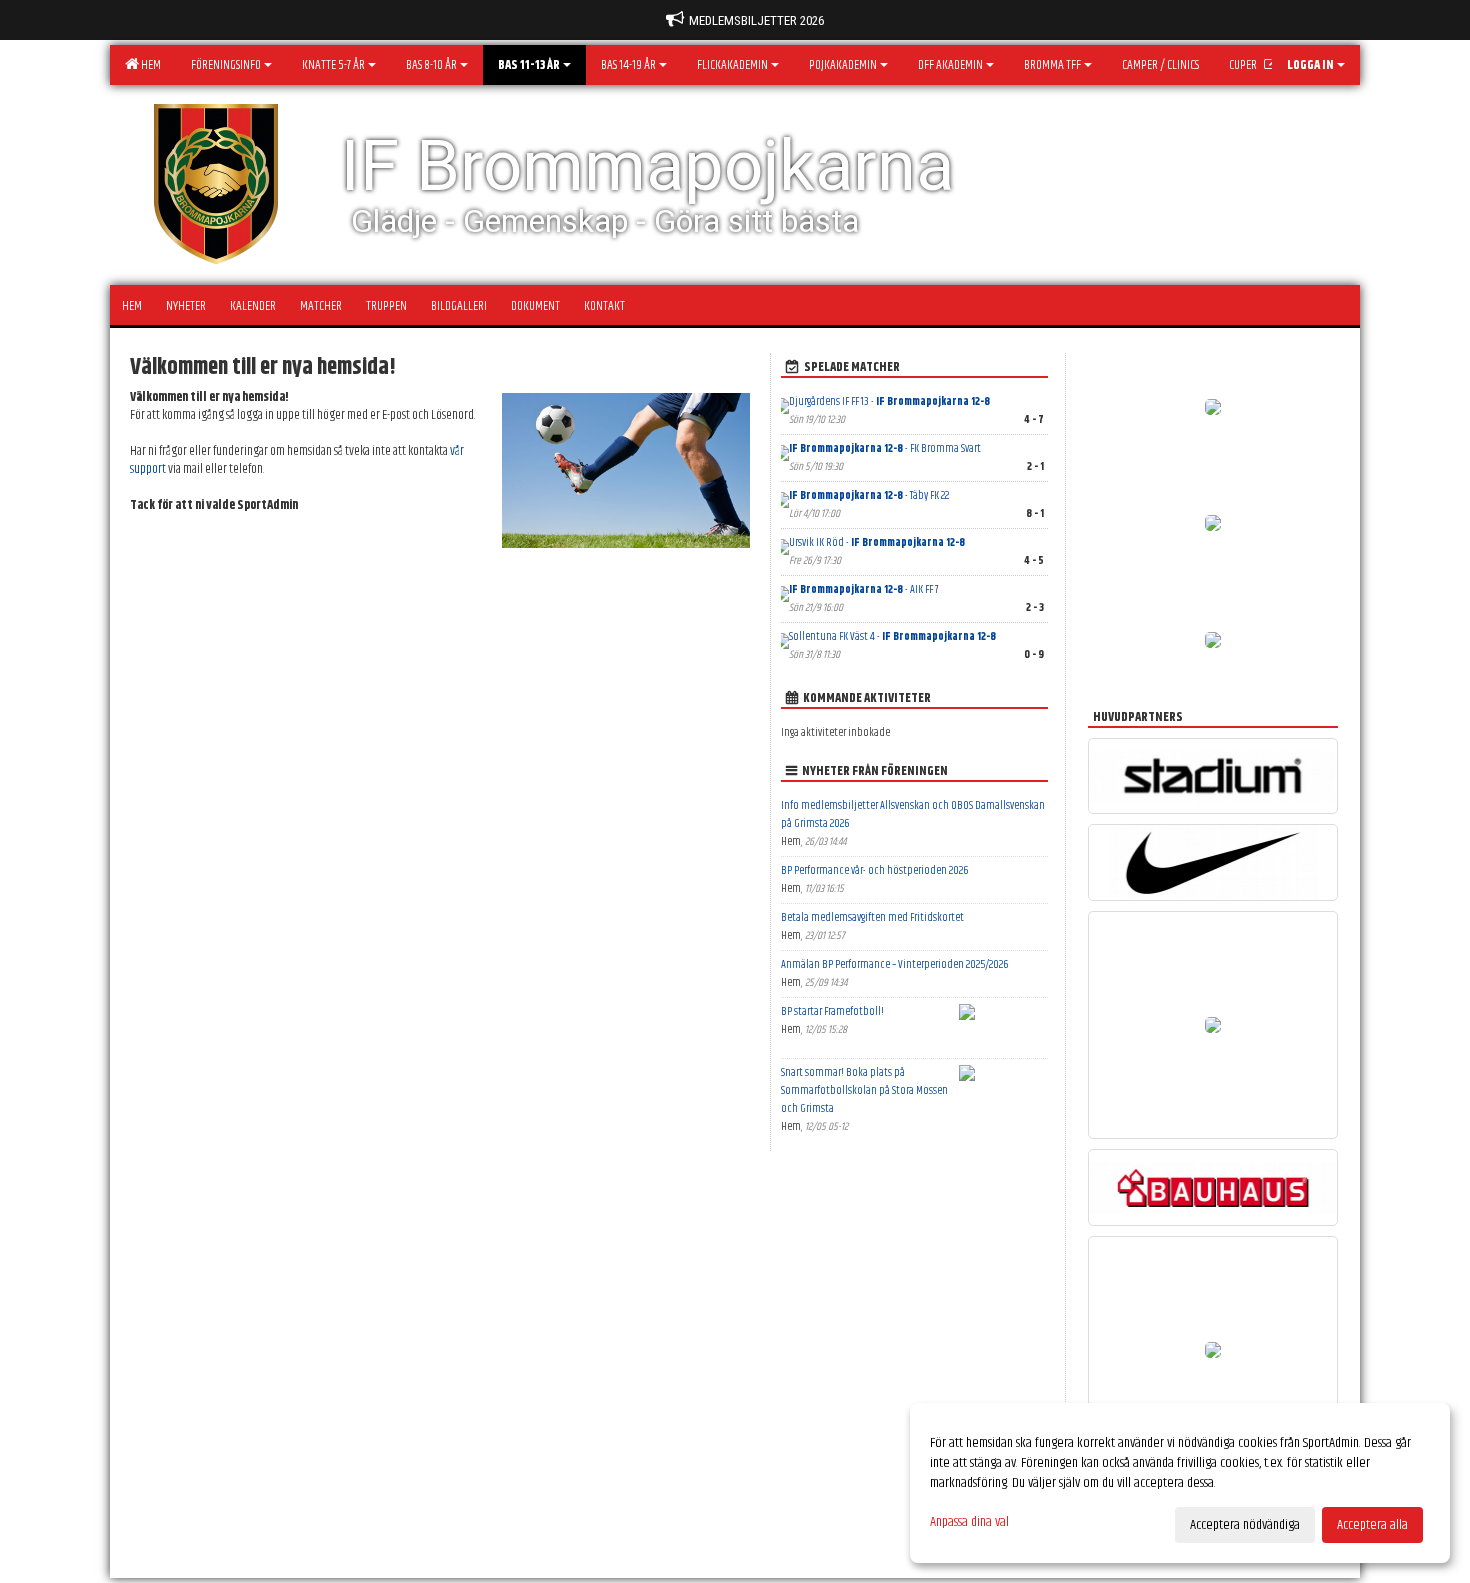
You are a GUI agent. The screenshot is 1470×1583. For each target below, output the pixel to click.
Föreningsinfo (226, 65)
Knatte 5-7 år (333, 65)
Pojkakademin (843, 65)
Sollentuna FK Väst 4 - (892, 636)
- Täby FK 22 (869, 495)
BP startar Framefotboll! (832, 1011)
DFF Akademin (950, 65)
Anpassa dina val (969, 1522)
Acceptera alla (1372, 1525)
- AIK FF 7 (864, 589)
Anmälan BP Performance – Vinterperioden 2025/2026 (894, 964)
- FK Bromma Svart (885, 448)
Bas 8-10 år (431, 65)
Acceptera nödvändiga (1245, 1525)
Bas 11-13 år (529, 65)
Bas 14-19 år (628, 65)
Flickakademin (732, 65)
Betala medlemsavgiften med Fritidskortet (872, 917)
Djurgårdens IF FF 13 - (889, 401)
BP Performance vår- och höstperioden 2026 (874, 870)
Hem (149, 65)
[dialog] (1180, 1483)
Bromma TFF (1052, 65)
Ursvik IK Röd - (877, 542)
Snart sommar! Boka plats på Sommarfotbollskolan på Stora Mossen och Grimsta (864, 1090)
